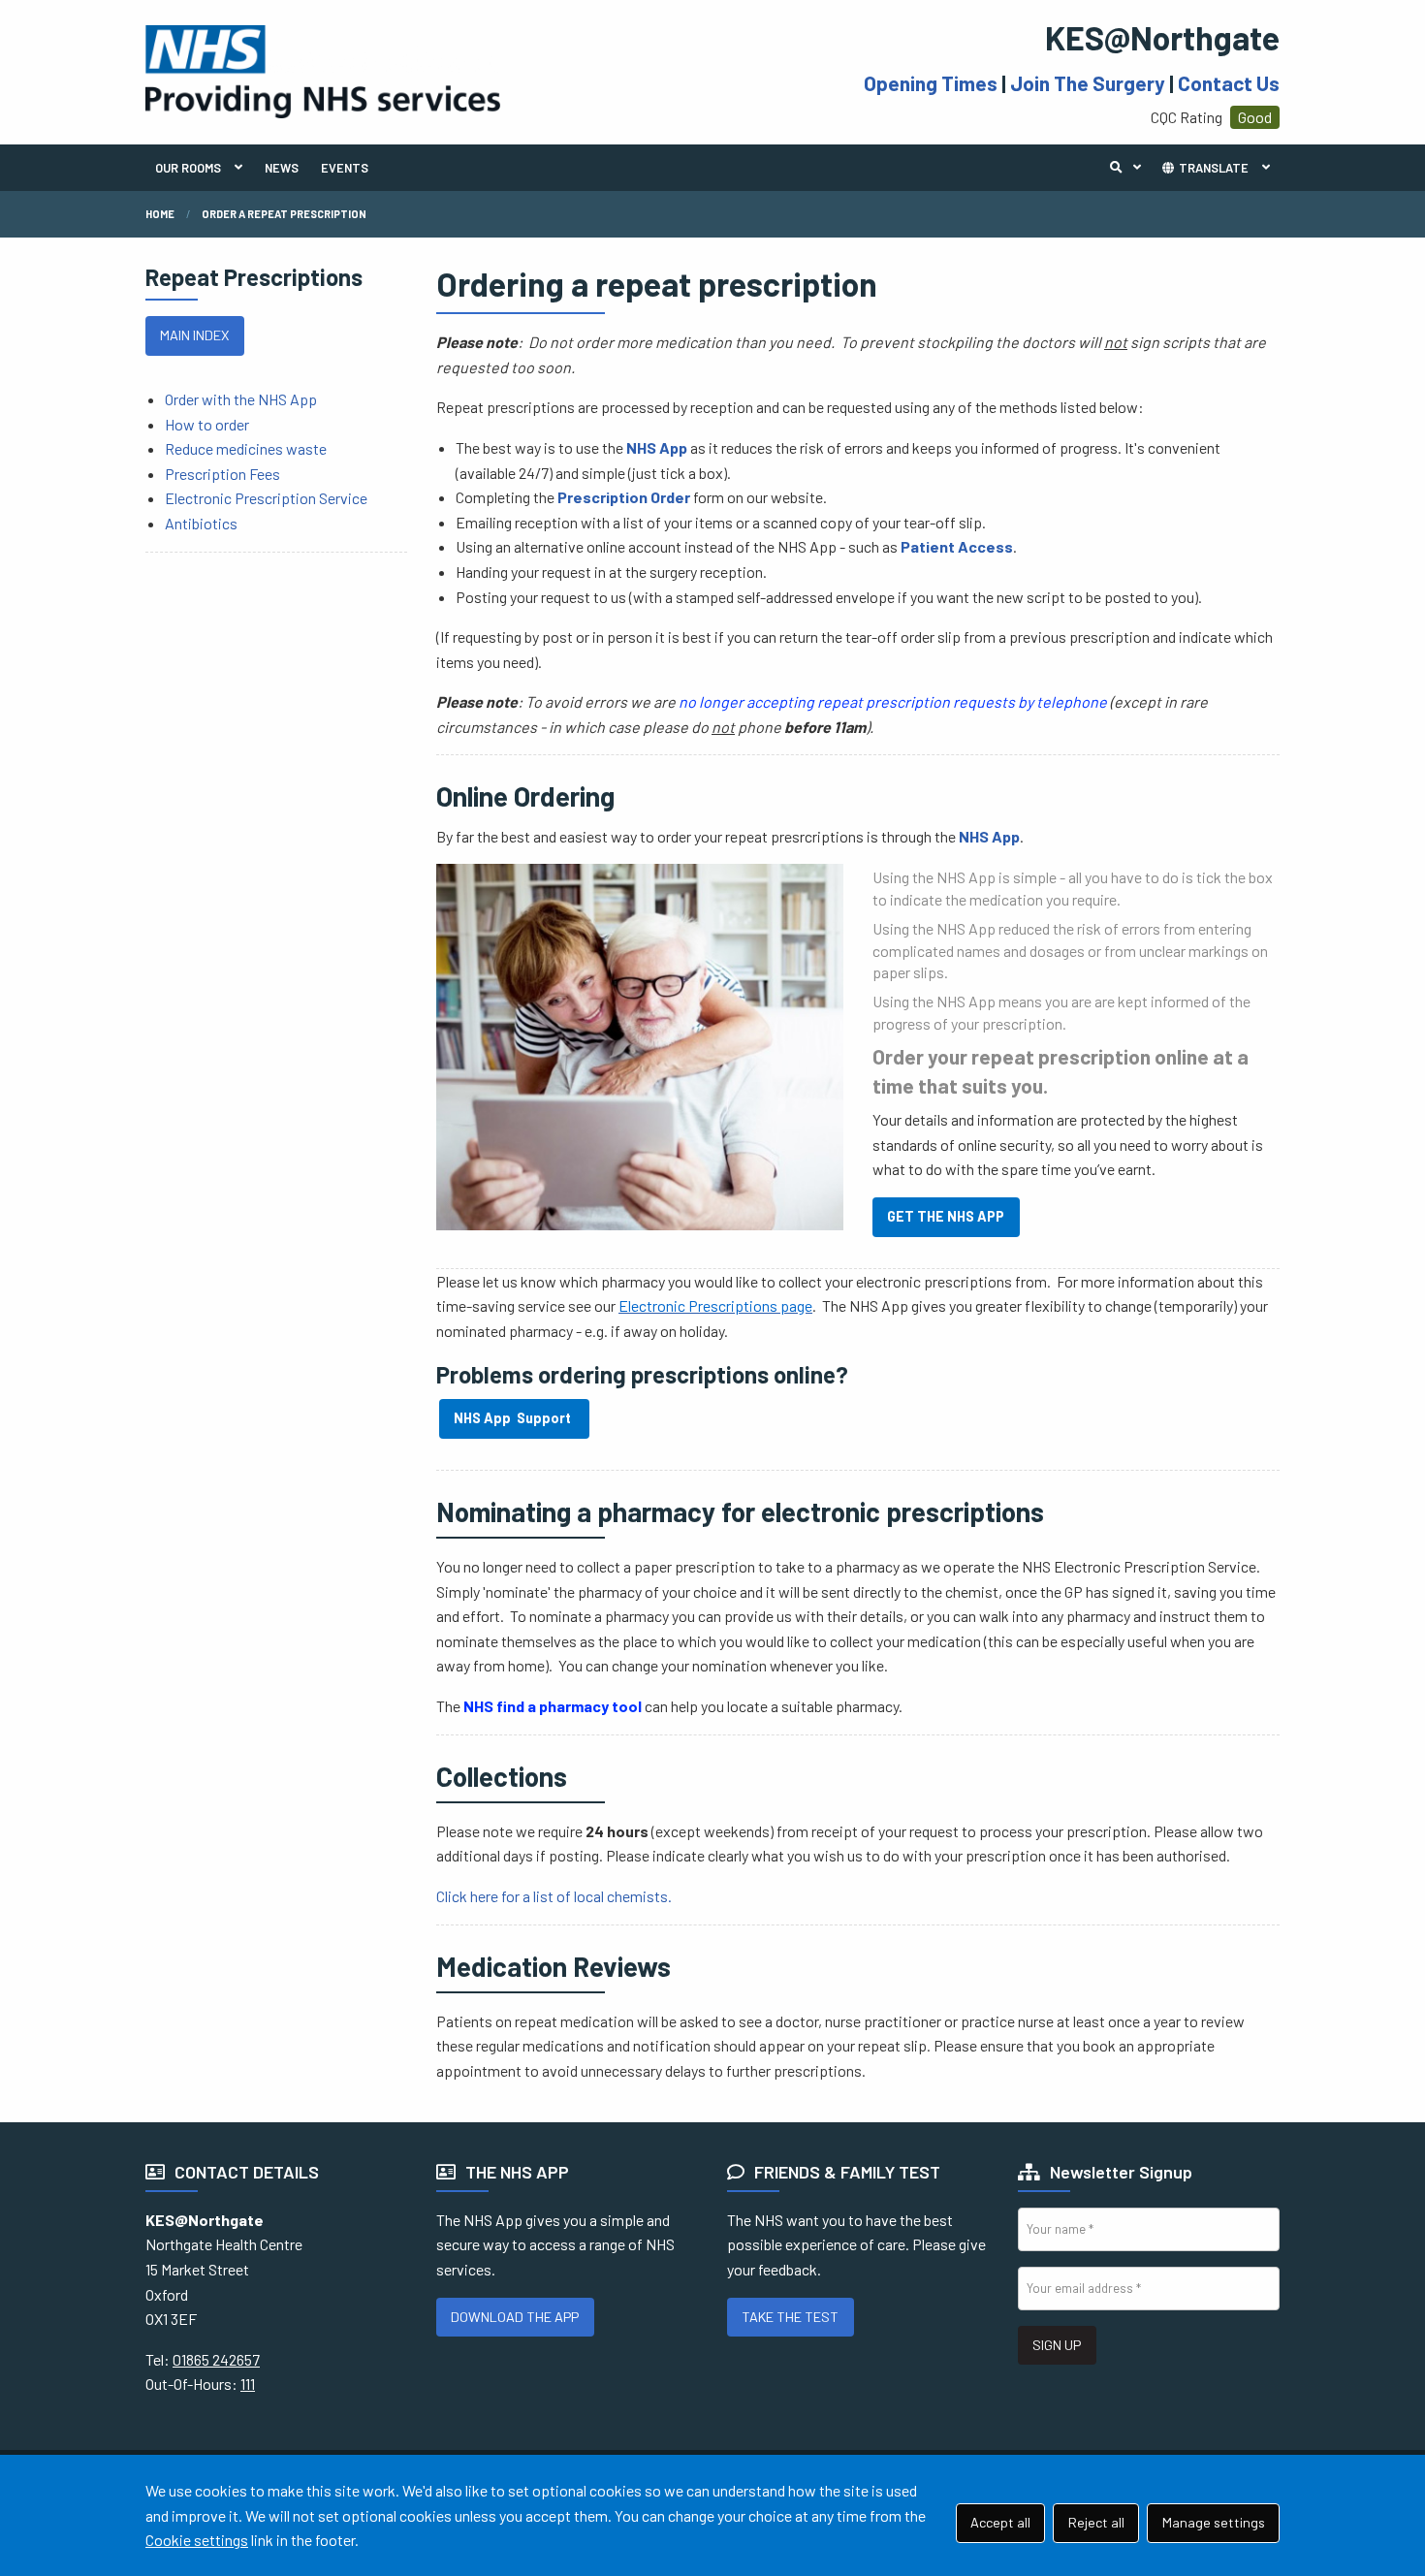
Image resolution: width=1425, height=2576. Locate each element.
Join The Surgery (1088, 83)
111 (248, 2384)
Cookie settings (197, 2540)
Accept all (1000, 2522)
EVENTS (345, 168)
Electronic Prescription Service (266, 498)
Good (1255, 117)
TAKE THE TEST (790, 2317)
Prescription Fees (222, 474)
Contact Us (1229, 83)
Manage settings (1214, 2522)
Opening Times (931, 83)
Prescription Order (624, 497)
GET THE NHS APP (946, 1216)
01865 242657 (216, 2359)
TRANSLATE (1212, 168)
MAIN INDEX (194, 335)
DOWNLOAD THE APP (515, 2317)
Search (1130, 168)
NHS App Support (514, 1418)
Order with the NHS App (241, 399)
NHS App (657, 447)
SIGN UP (1057, 2345)
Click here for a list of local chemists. (554, 1896)
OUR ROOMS (188, 168)
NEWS (282, 168)
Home (160, 214)
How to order (207, 424)
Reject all (1096, 2522)
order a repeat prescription (284, 214)
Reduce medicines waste (246, 448)
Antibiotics (201, 523)
